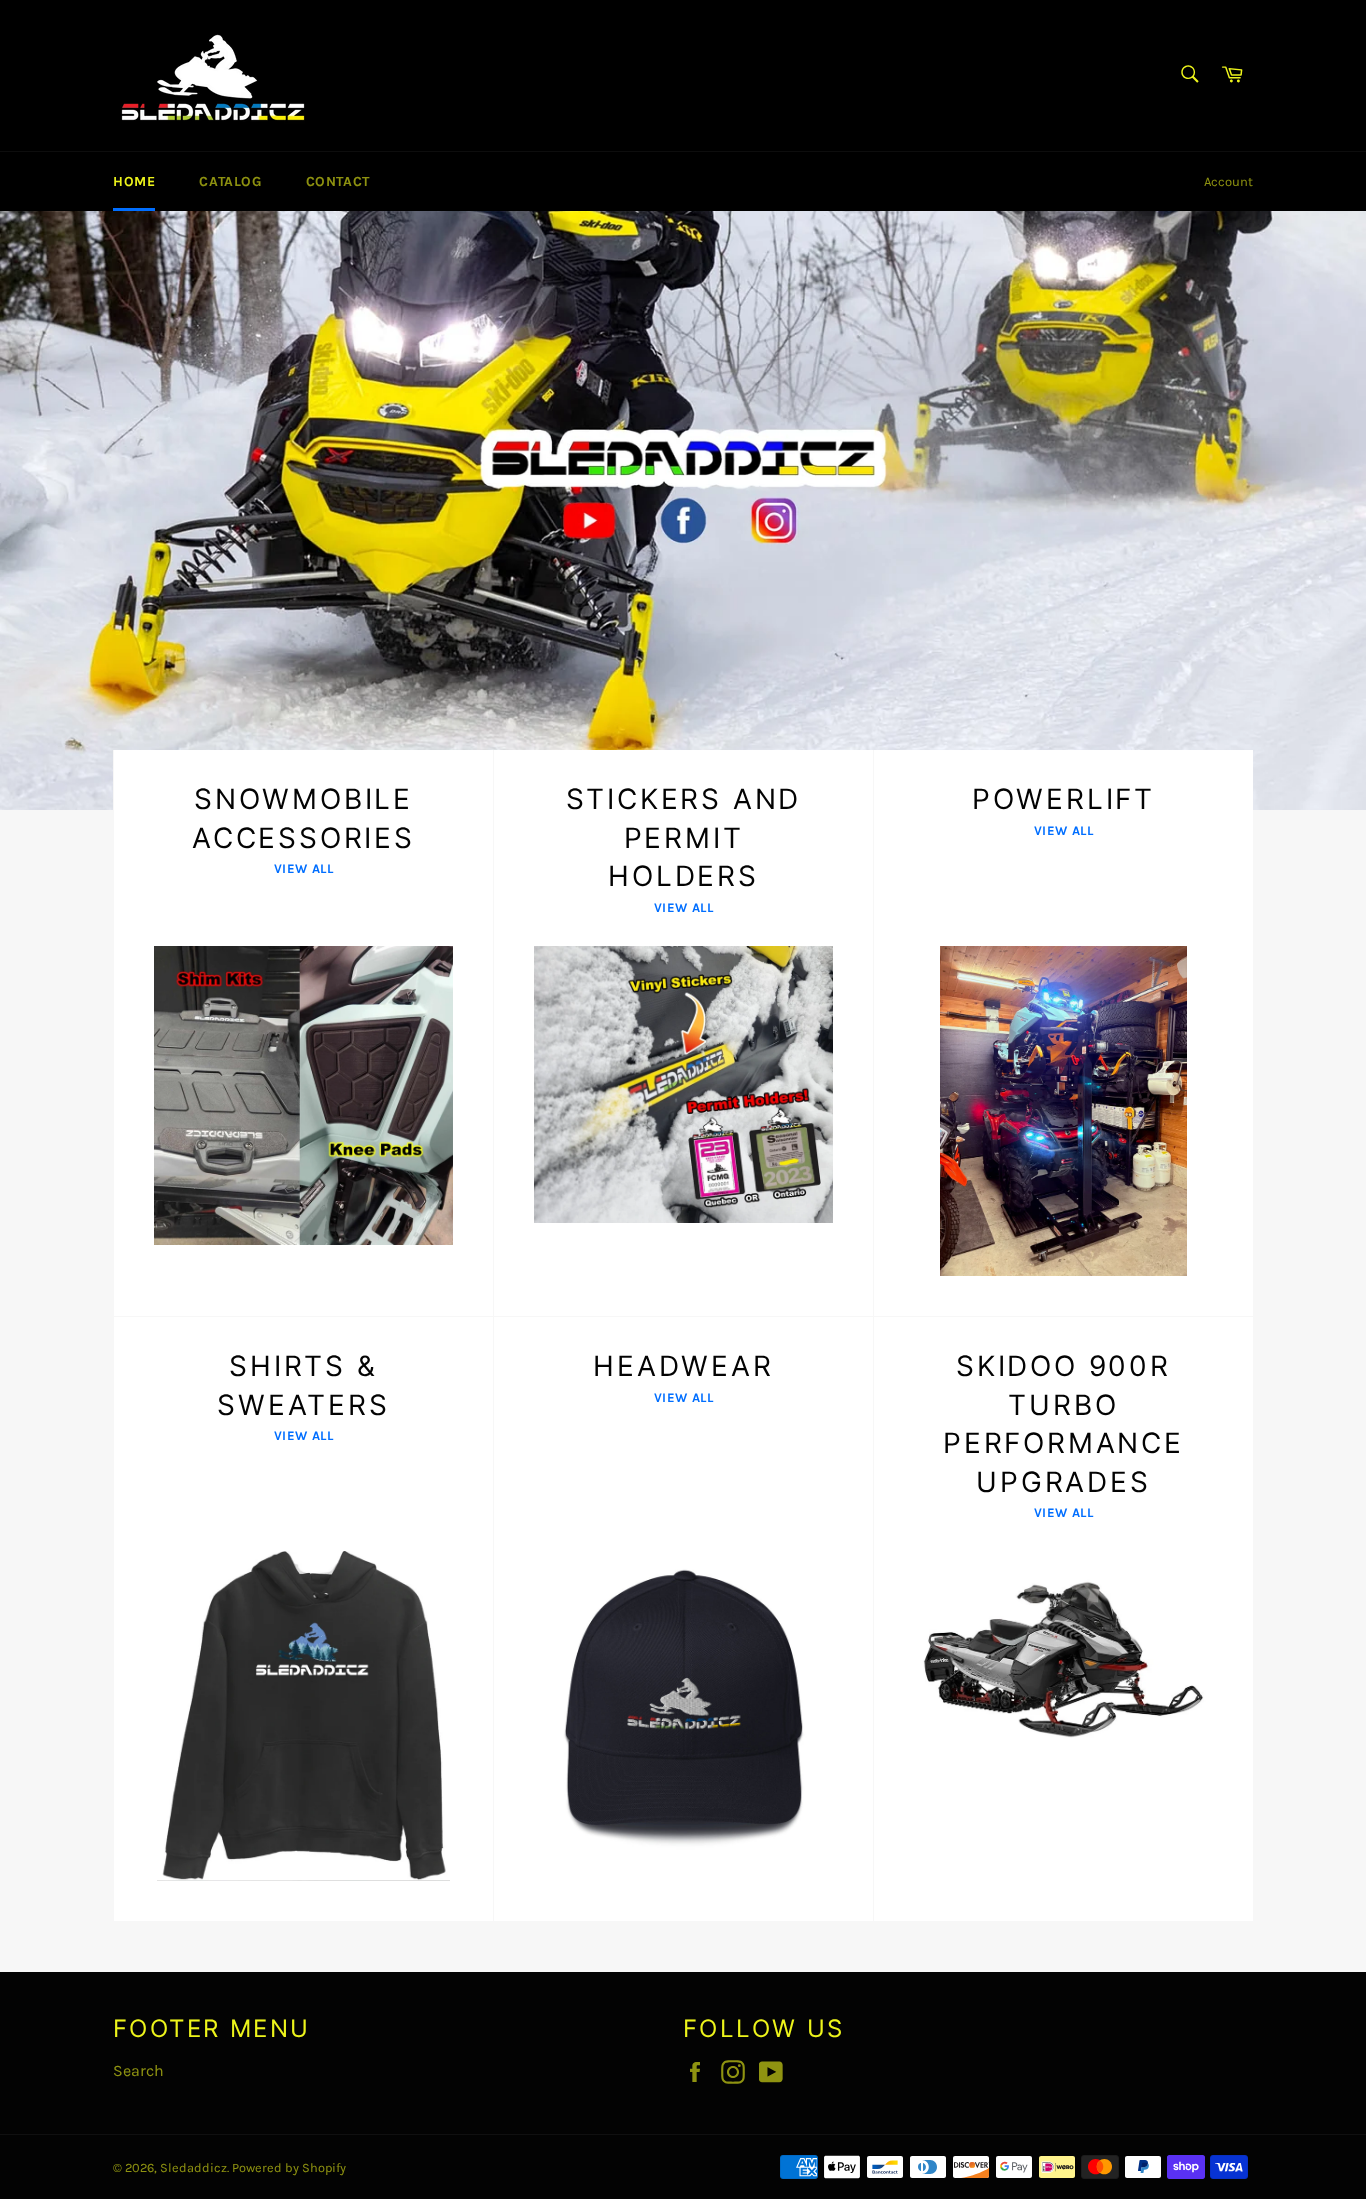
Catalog (230, 181)
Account (1228, 181)
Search (138, 2070)
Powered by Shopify (289, 2167)
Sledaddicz (193, 2167)
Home (134, 181)
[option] (683, 510)
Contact (338, 181)
